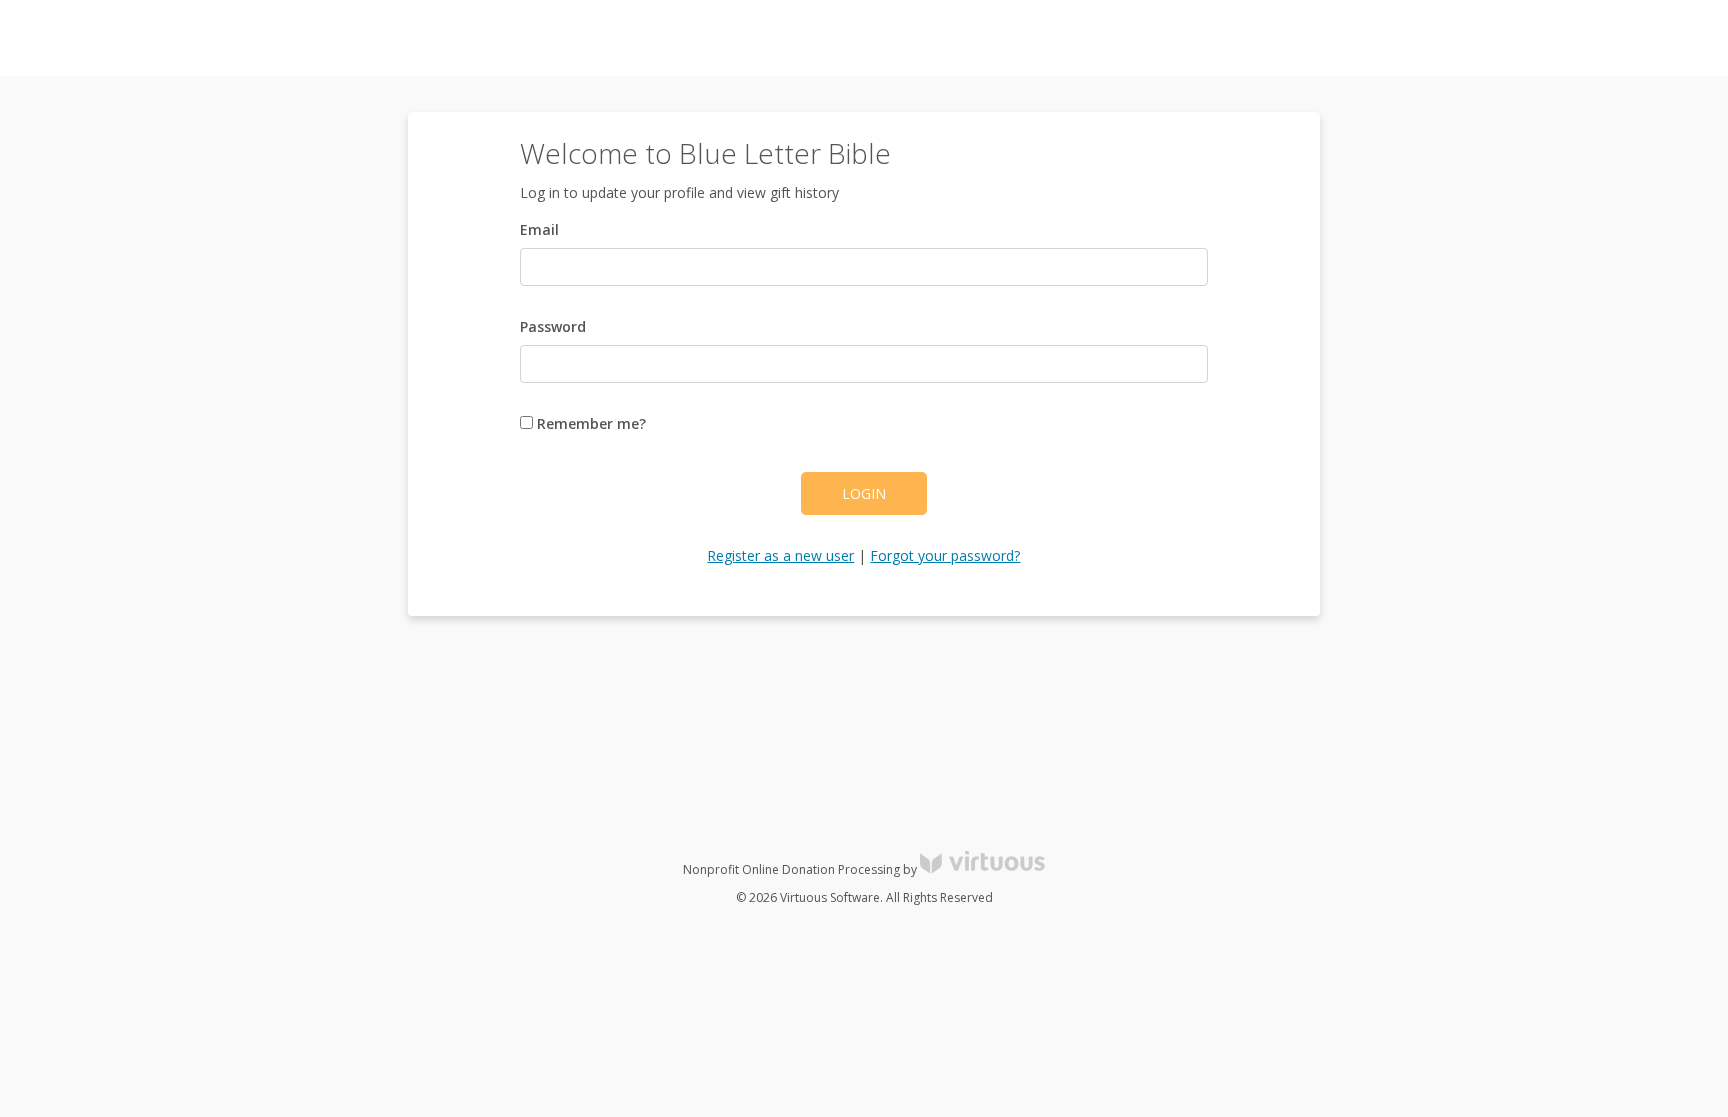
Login (864, 493)
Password (553, 326)
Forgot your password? (945, 555)
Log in (1532, 38)
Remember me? (589, 423)
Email (539, 229)
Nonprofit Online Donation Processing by (801, 869)
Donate (1677, 38)
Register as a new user (780, 555)
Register (1602, 38)
